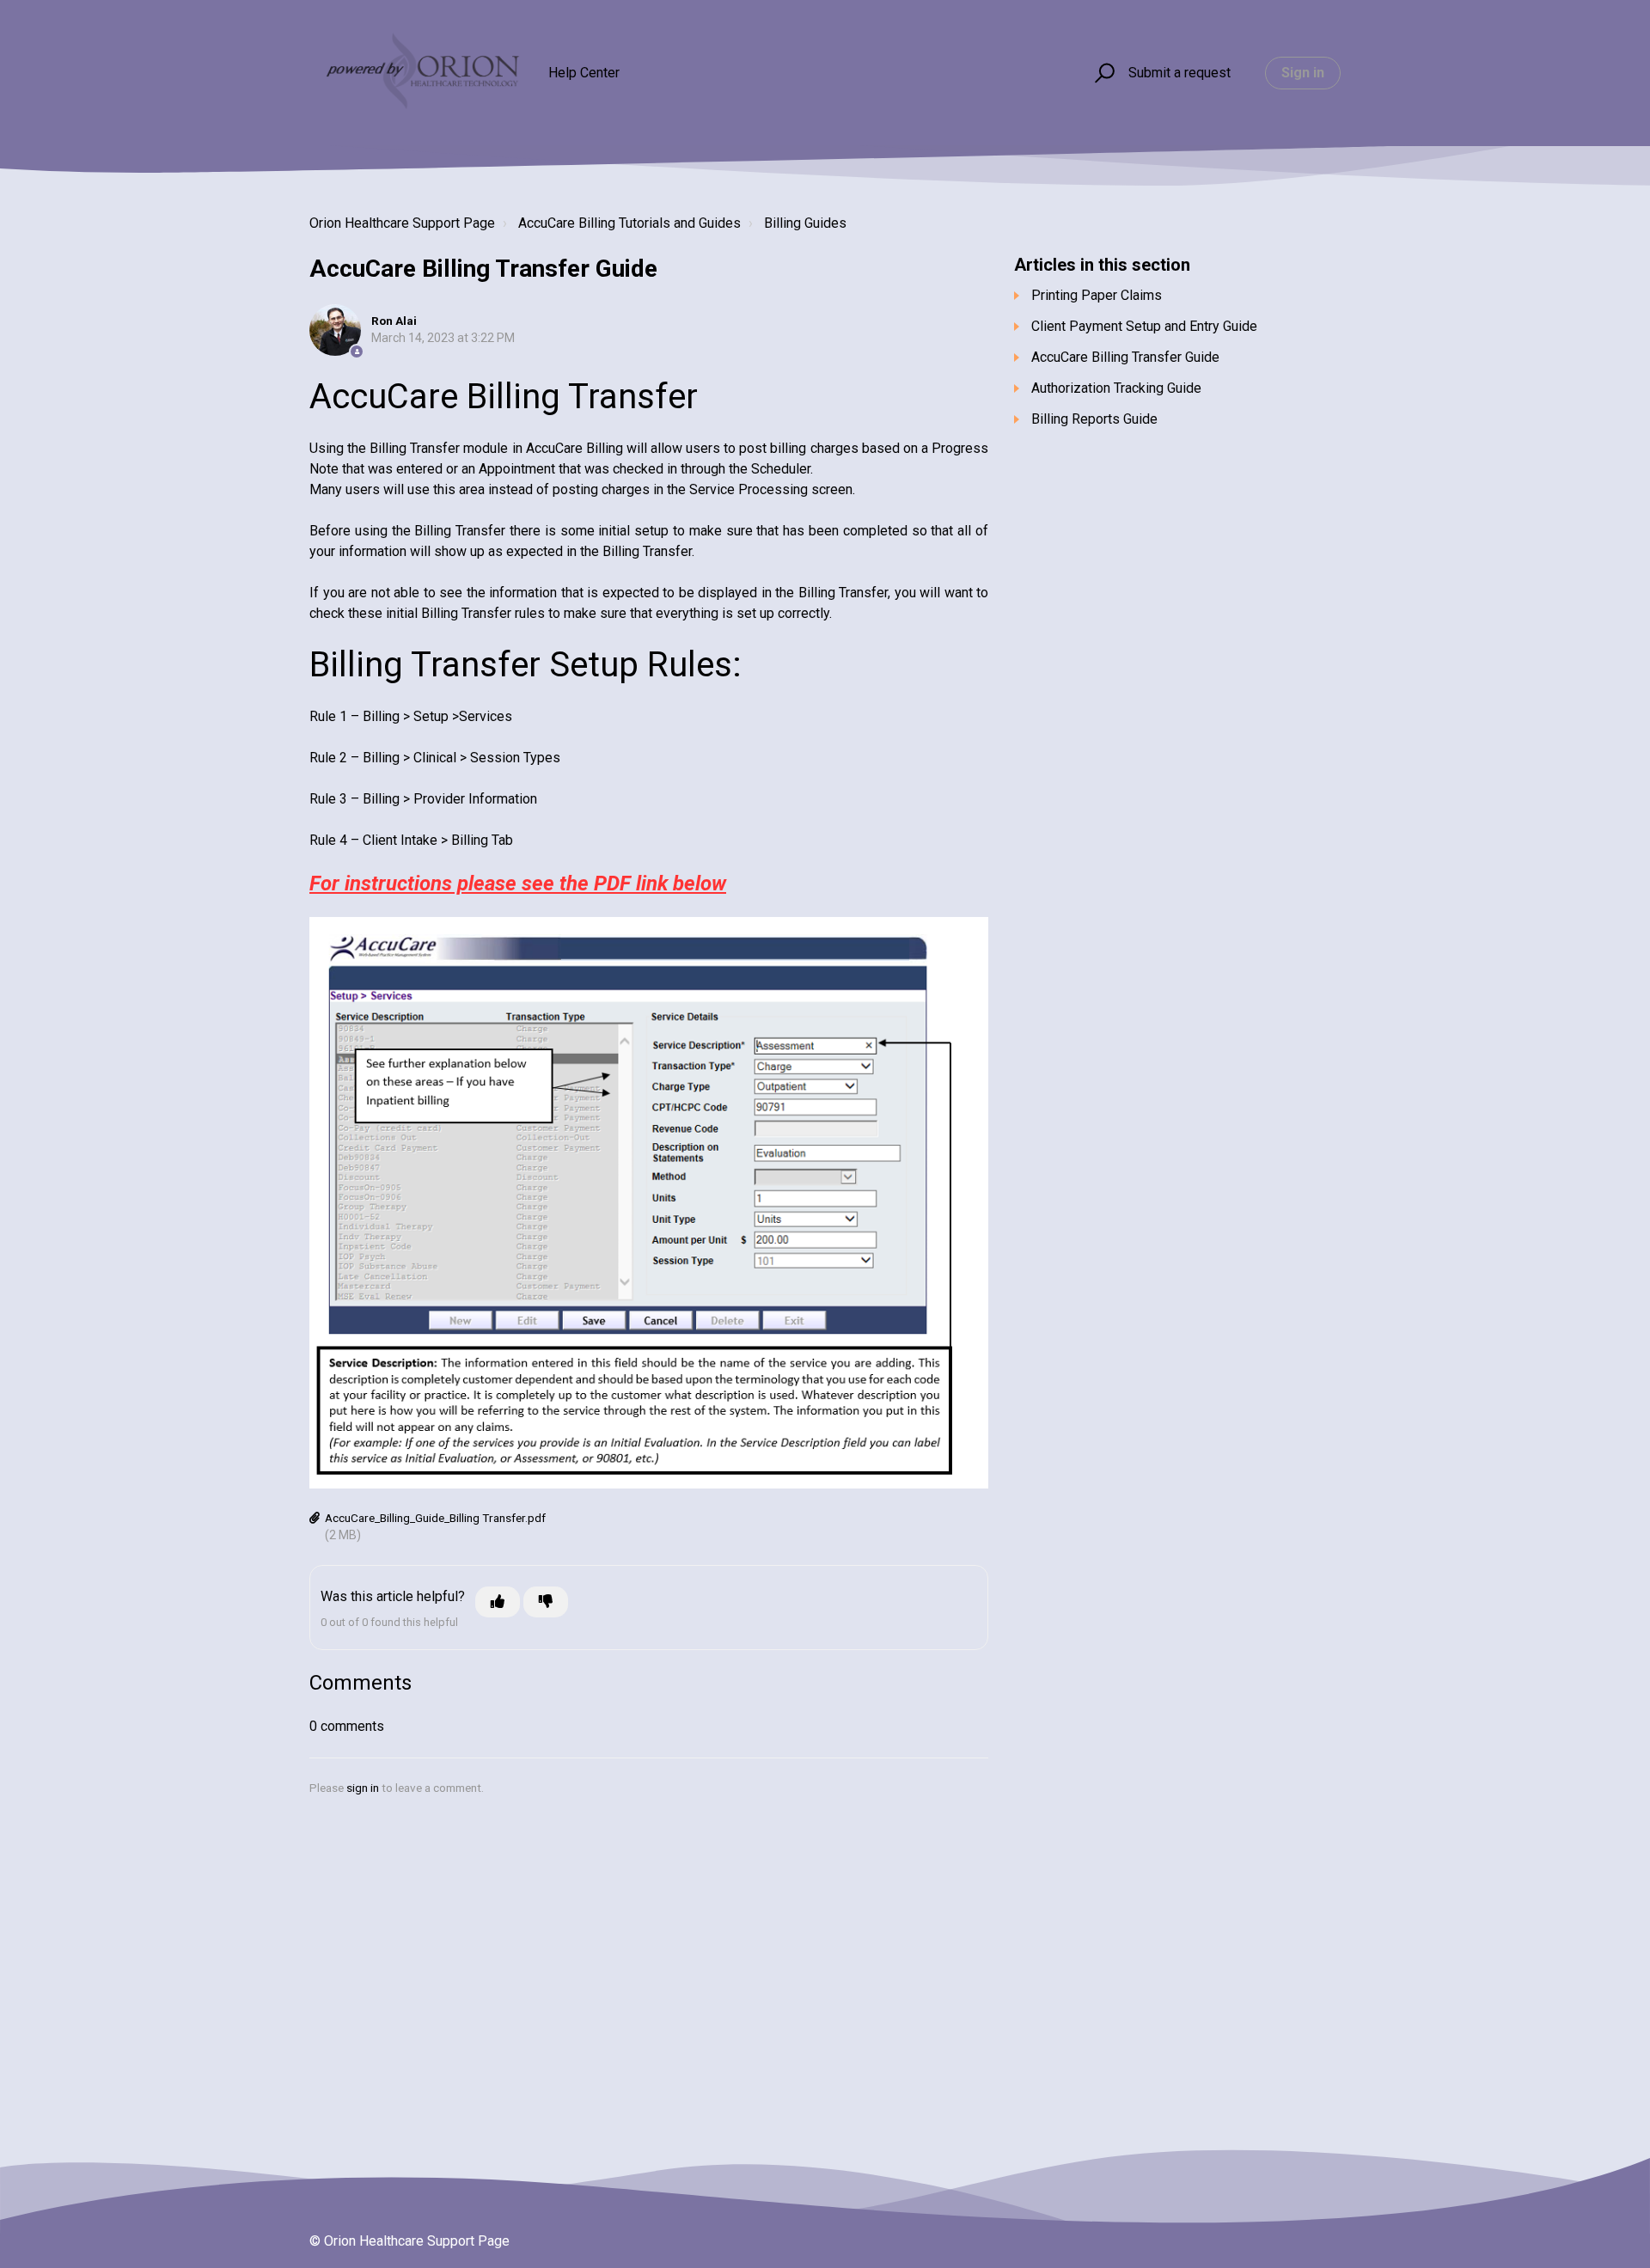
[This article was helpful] (498, 1602)
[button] (1102, 73)
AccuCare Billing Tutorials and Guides (629, 223)
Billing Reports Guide (1094, 419)
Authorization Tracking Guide (1116, 388)
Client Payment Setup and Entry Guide (1144, 326)
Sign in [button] (1303, 73)
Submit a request (1179, 73)
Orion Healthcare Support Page (402, 223)
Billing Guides (805, 223)
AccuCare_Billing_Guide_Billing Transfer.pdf (435, 1518)
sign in (363, 1788)
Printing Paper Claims (1097, 295)
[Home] (421, 73)
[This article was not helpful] (546, 1602)
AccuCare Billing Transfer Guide (1125, 357)
